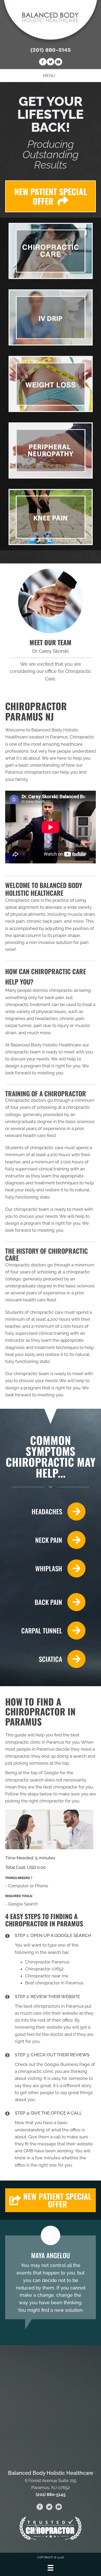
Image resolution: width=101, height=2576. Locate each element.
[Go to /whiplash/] (45, 1568)
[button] (51, 2200)
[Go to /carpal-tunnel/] (45, 1631)
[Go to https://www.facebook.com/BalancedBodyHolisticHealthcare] (43, 63)
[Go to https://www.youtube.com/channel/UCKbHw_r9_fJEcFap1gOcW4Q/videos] (58, 63)
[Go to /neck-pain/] (45, 1540)
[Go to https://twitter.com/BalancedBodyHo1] (51, 63)
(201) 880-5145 (51, 50)
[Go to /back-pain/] (45, 1602)
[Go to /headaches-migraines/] (45, 1511)
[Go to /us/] (51, 601)
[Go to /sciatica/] (45, 1659)
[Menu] (51, 2568)
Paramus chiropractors (28, 772)
